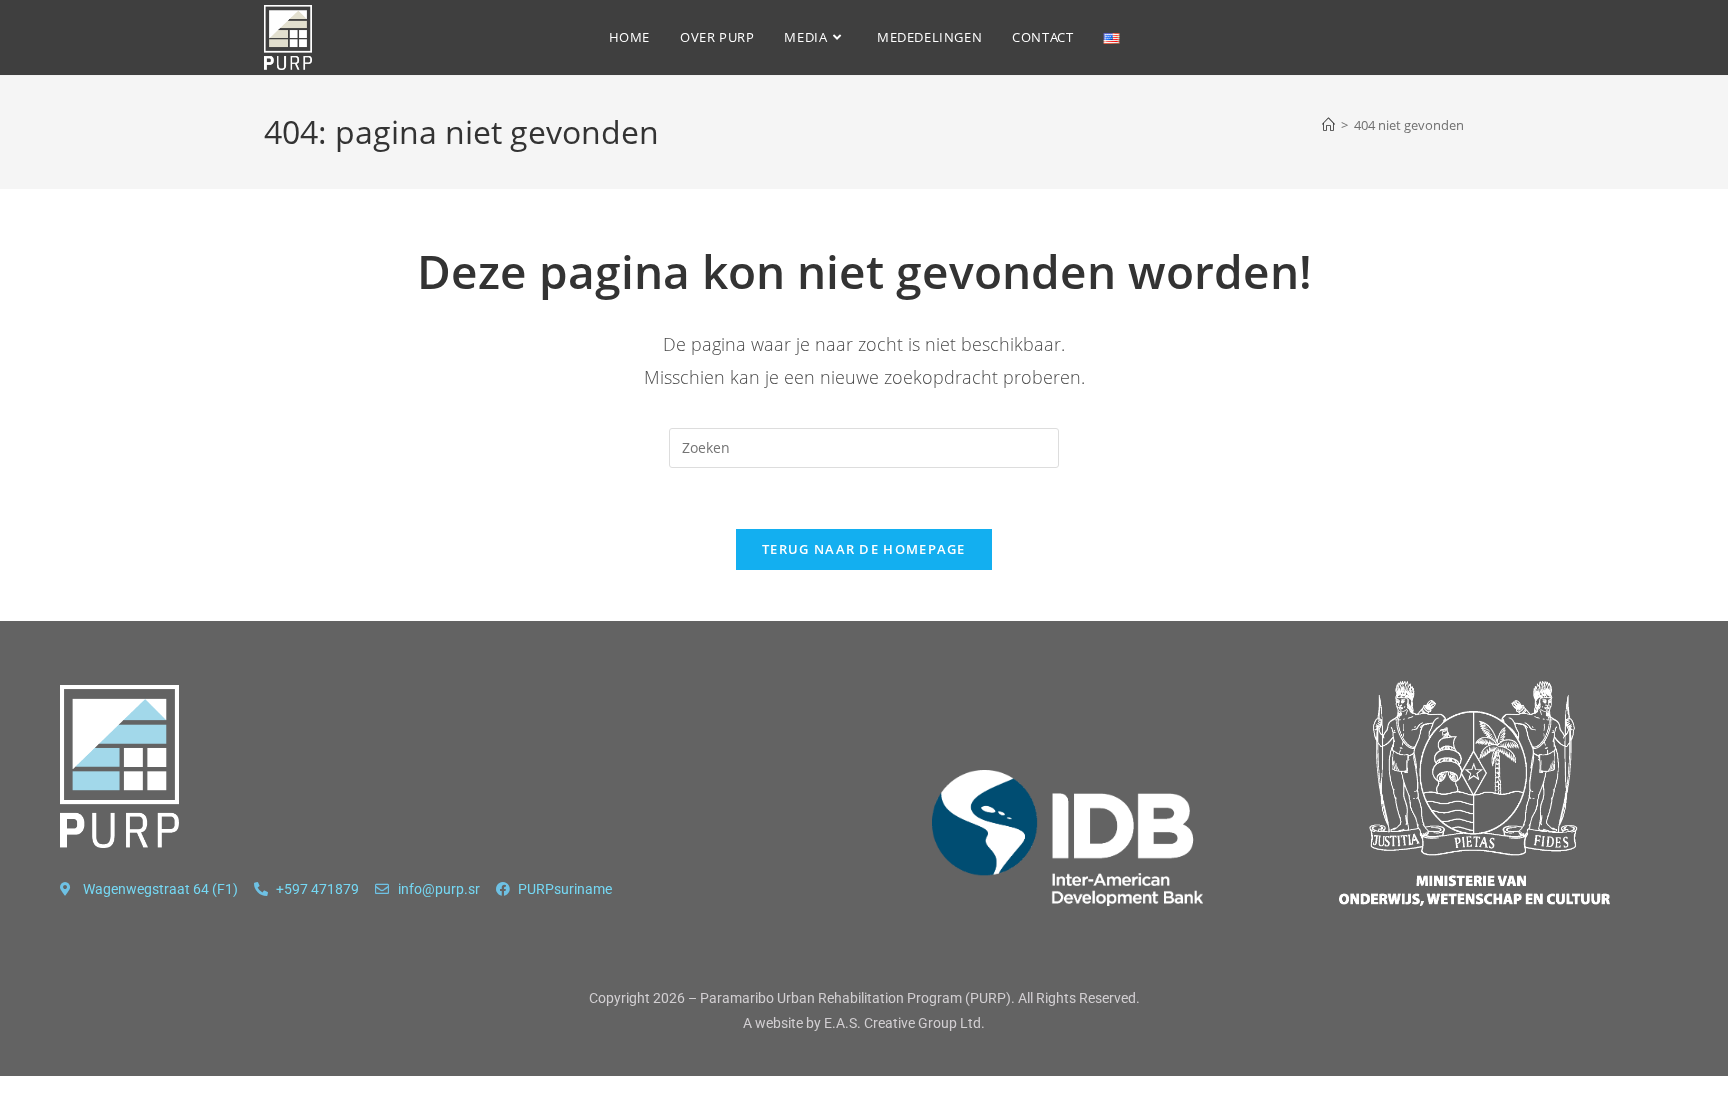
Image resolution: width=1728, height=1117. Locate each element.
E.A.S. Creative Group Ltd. (904, 1023)
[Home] (1328, 125)
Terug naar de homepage (864, 549)
